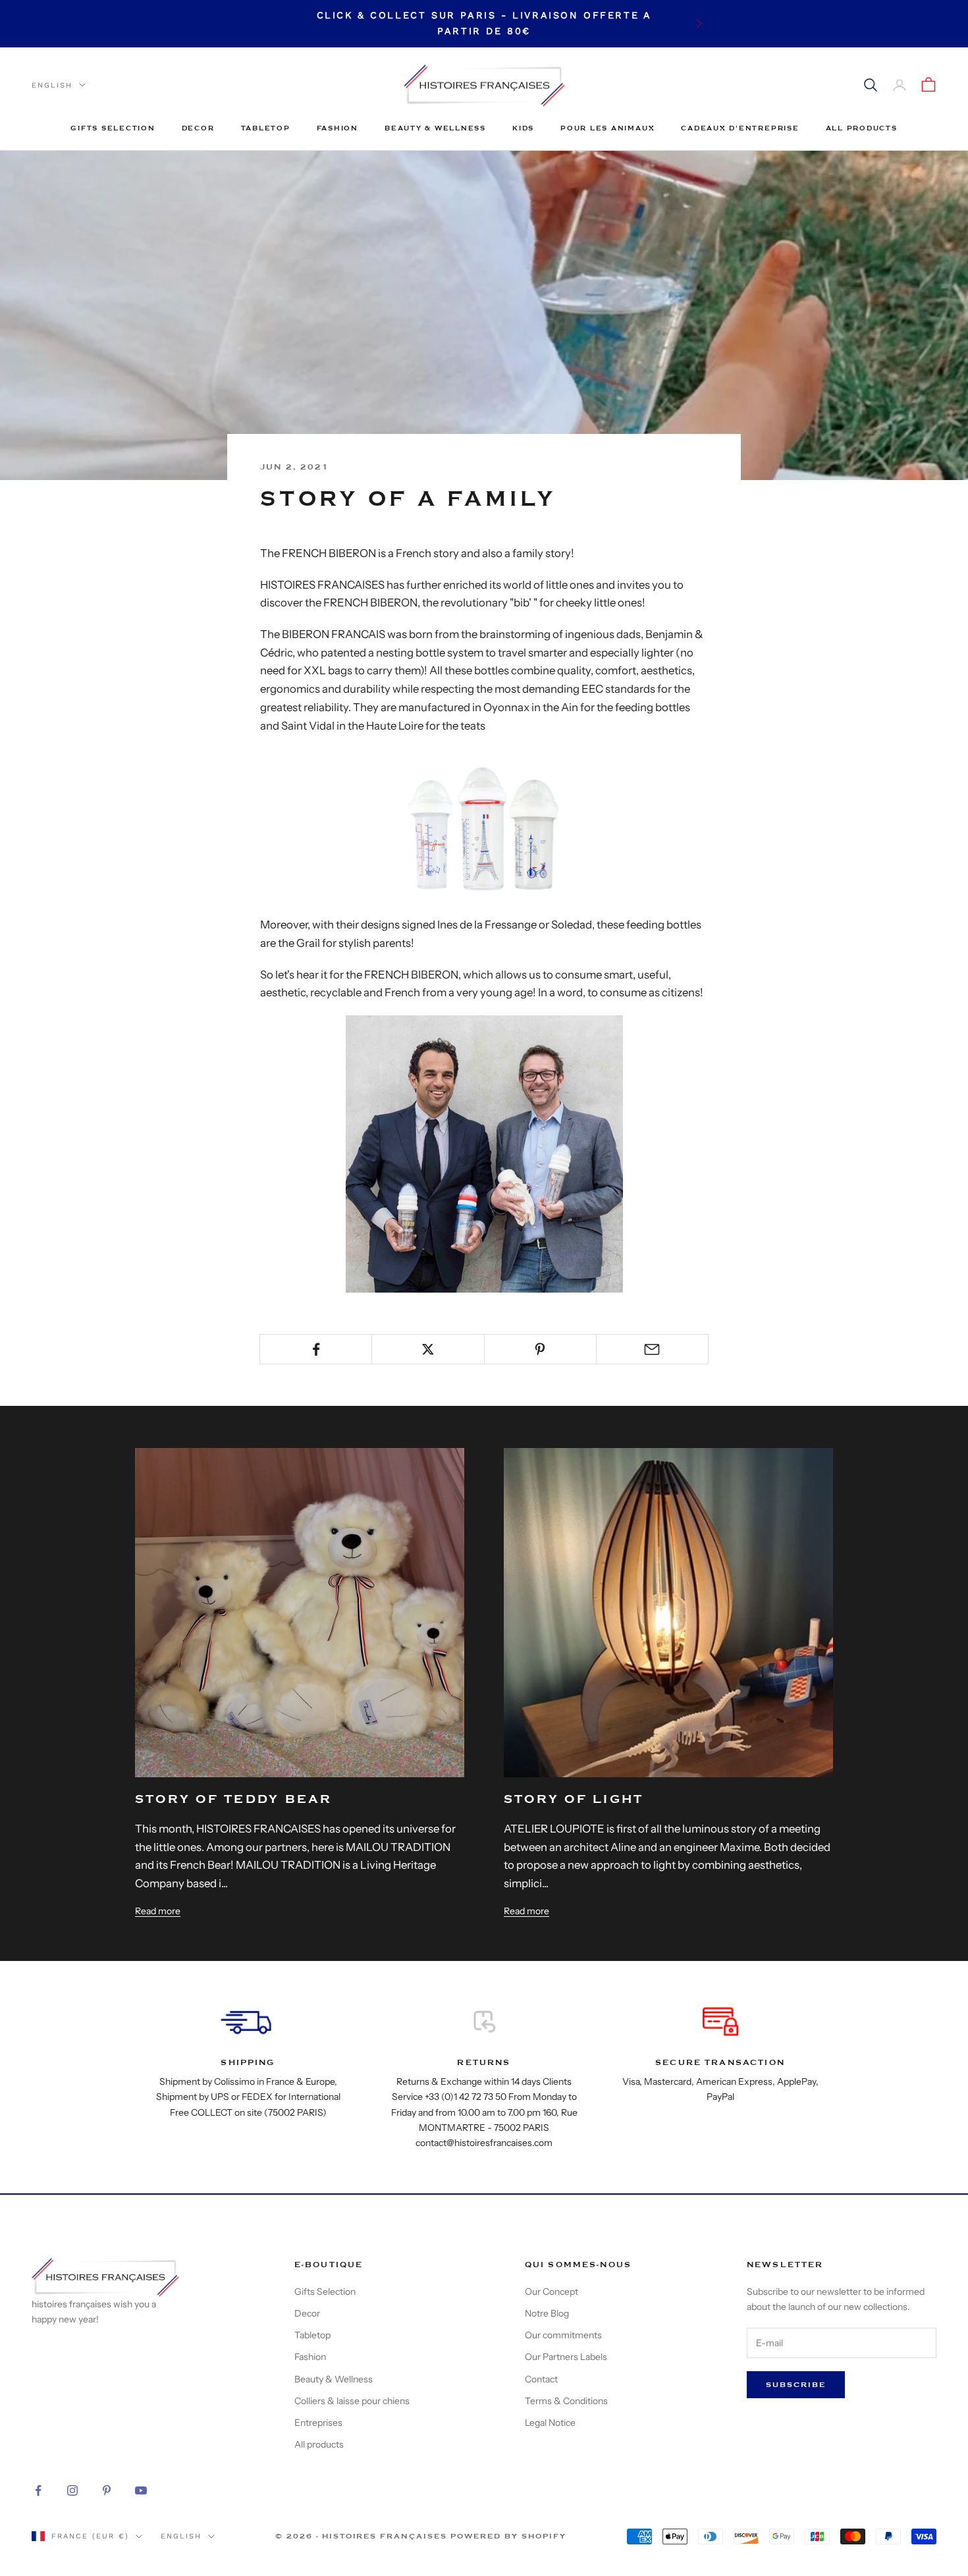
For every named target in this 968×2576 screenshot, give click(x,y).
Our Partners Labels (566, 2357)
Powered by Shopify (508, 2536)
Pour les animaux (607, 128)
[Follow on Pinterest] (107, 2490)
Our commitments (563, 2335)
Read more (158, 1911)
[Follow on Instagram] (72, 2490)
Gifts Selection (113, 128)
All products (862, 128)
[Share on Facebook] (316, 1349)
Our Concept (551, 2292)
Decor (198, 128)
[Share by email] (652, 1349)
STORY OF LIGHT (574, 1799)
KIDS (523, 128)
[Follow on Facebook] (38, 2490)
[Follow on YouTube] (141, 2490)
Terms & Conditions (566, 2401)
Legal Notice (550, 2423)
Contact (541, 2379)
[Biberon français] (484, 825)
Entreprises (318, 2423)
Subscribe (796, 2385)
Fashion (337, 128)
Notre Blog (547, 2313)
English (52, 85)
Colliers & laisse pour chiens (352, 2401)
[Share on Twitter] (428, 1349)
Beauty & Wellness (435, 128)
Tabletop (266, 128)
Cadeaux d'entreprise (740, 128)
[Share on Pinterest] (540, 1349)
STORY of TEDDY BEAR (234, 1799)
